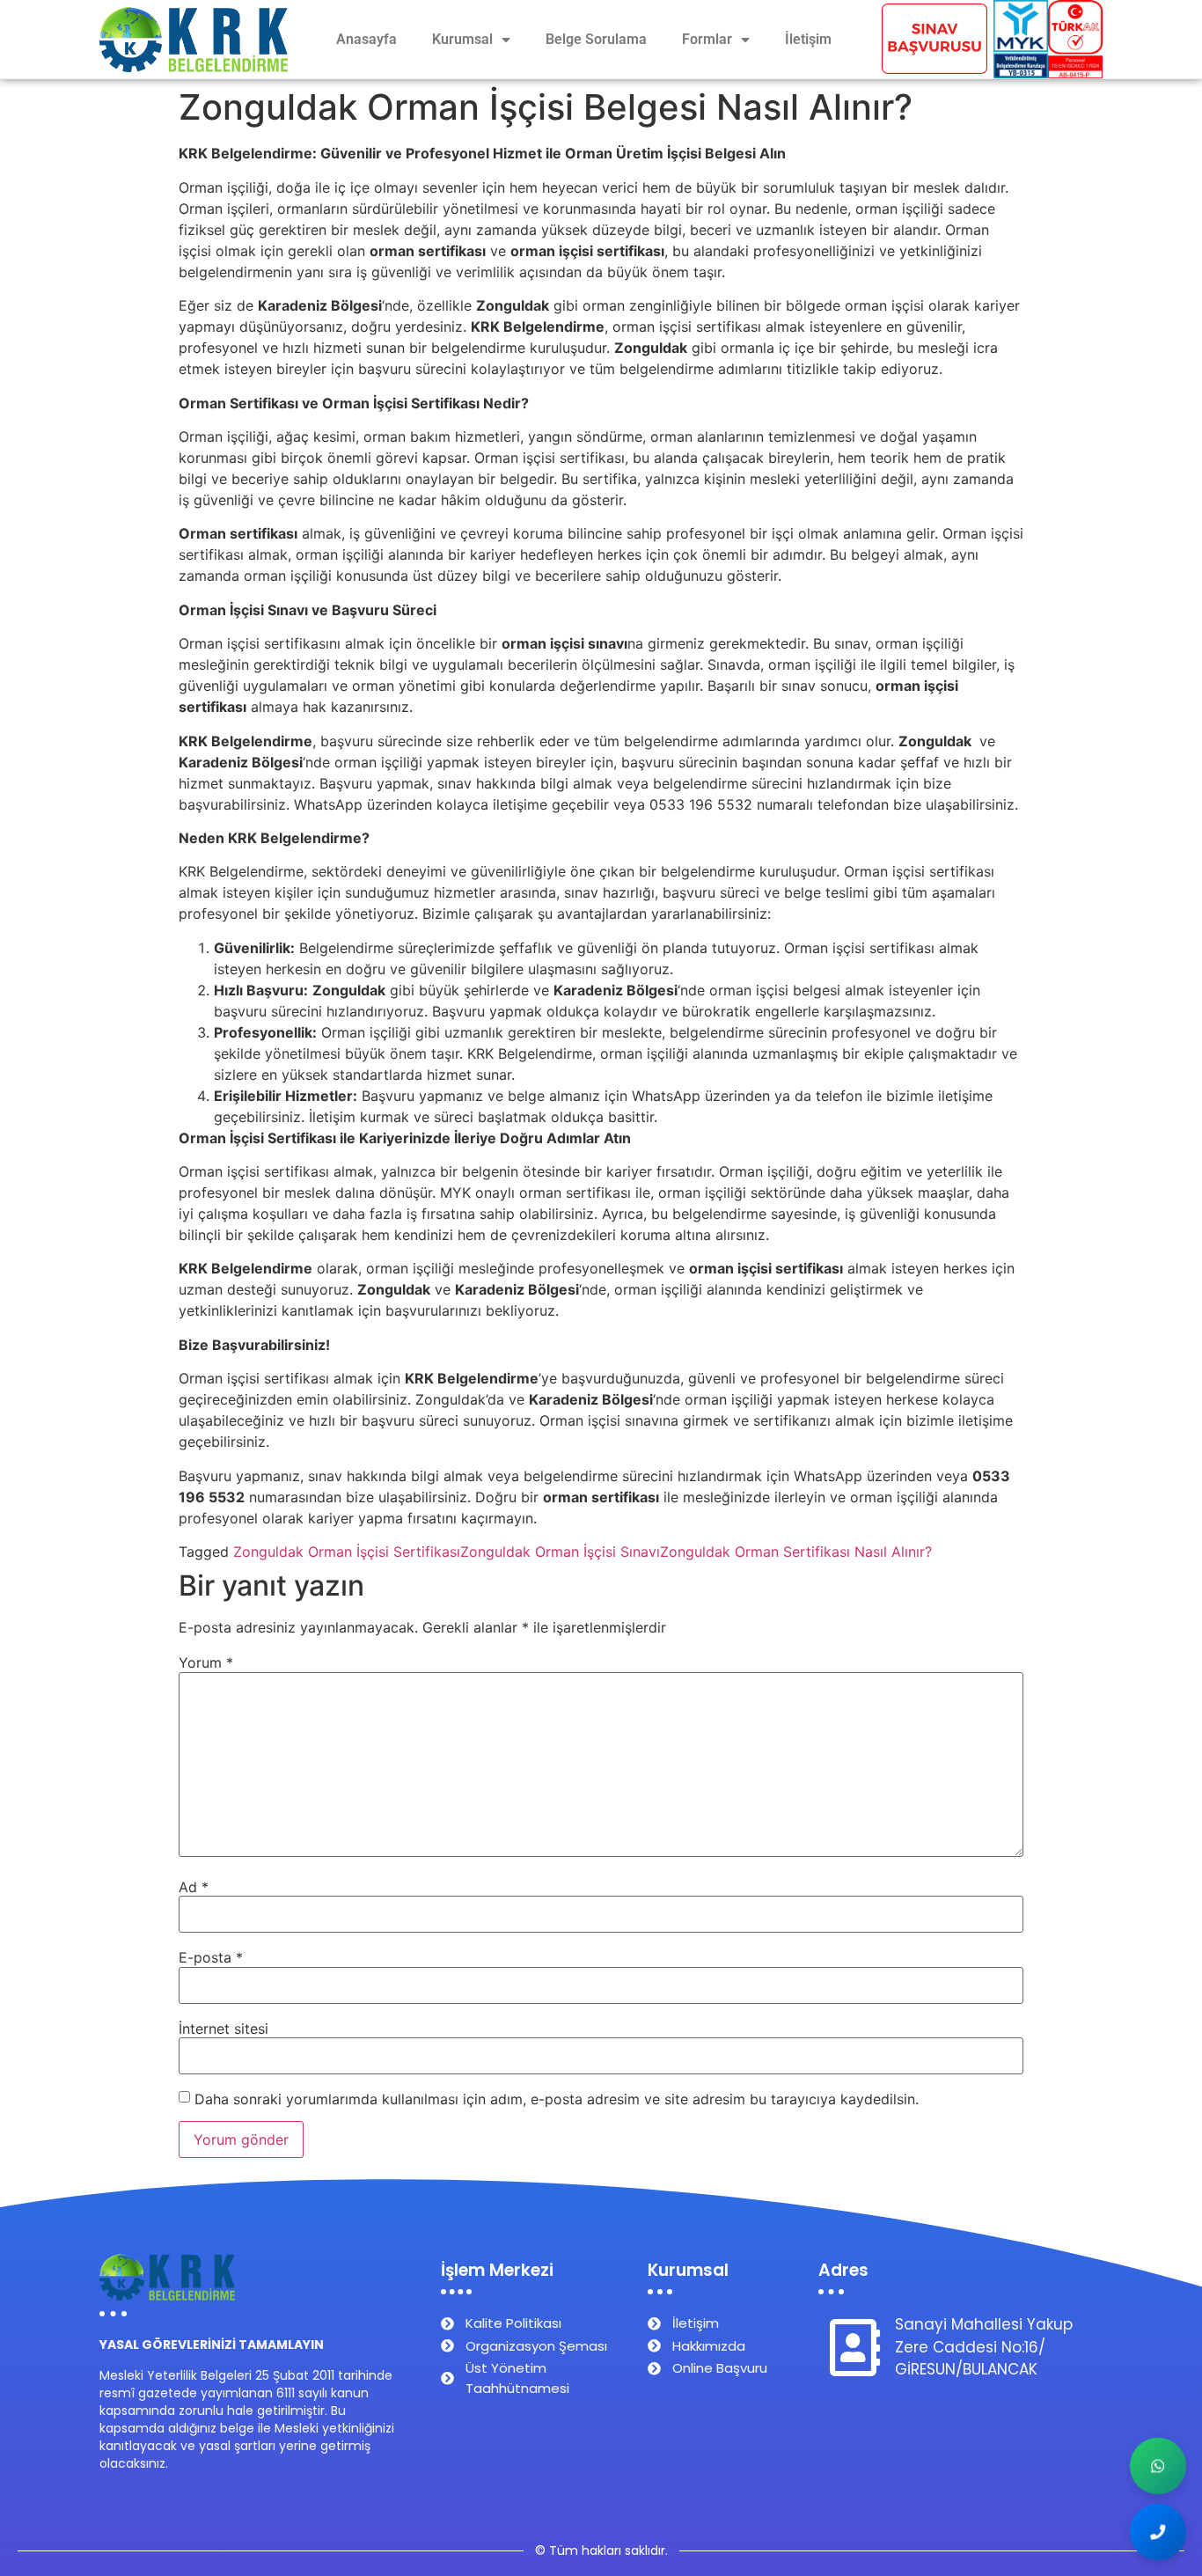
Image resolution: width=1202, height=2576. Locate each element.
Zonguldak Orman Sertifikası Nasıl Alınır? (796, 1552)
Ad (194, 1887)
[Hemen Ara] (1158, 2532)
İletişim (808, 39)
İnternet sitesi (224, 2029)
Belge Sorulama (596, 39)
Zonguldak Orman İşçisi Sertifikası (347, 1552)
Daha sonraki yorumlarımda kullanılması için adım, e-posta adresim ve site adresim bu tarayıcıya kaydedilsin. (557, 2099)
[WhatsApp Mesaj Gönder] (1158, 2466)
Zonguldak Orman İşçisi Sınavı (560, 1552)
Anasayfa (366, 39)
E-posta (211, 1957)
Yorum (206, 1662)
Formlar (707, 39)
